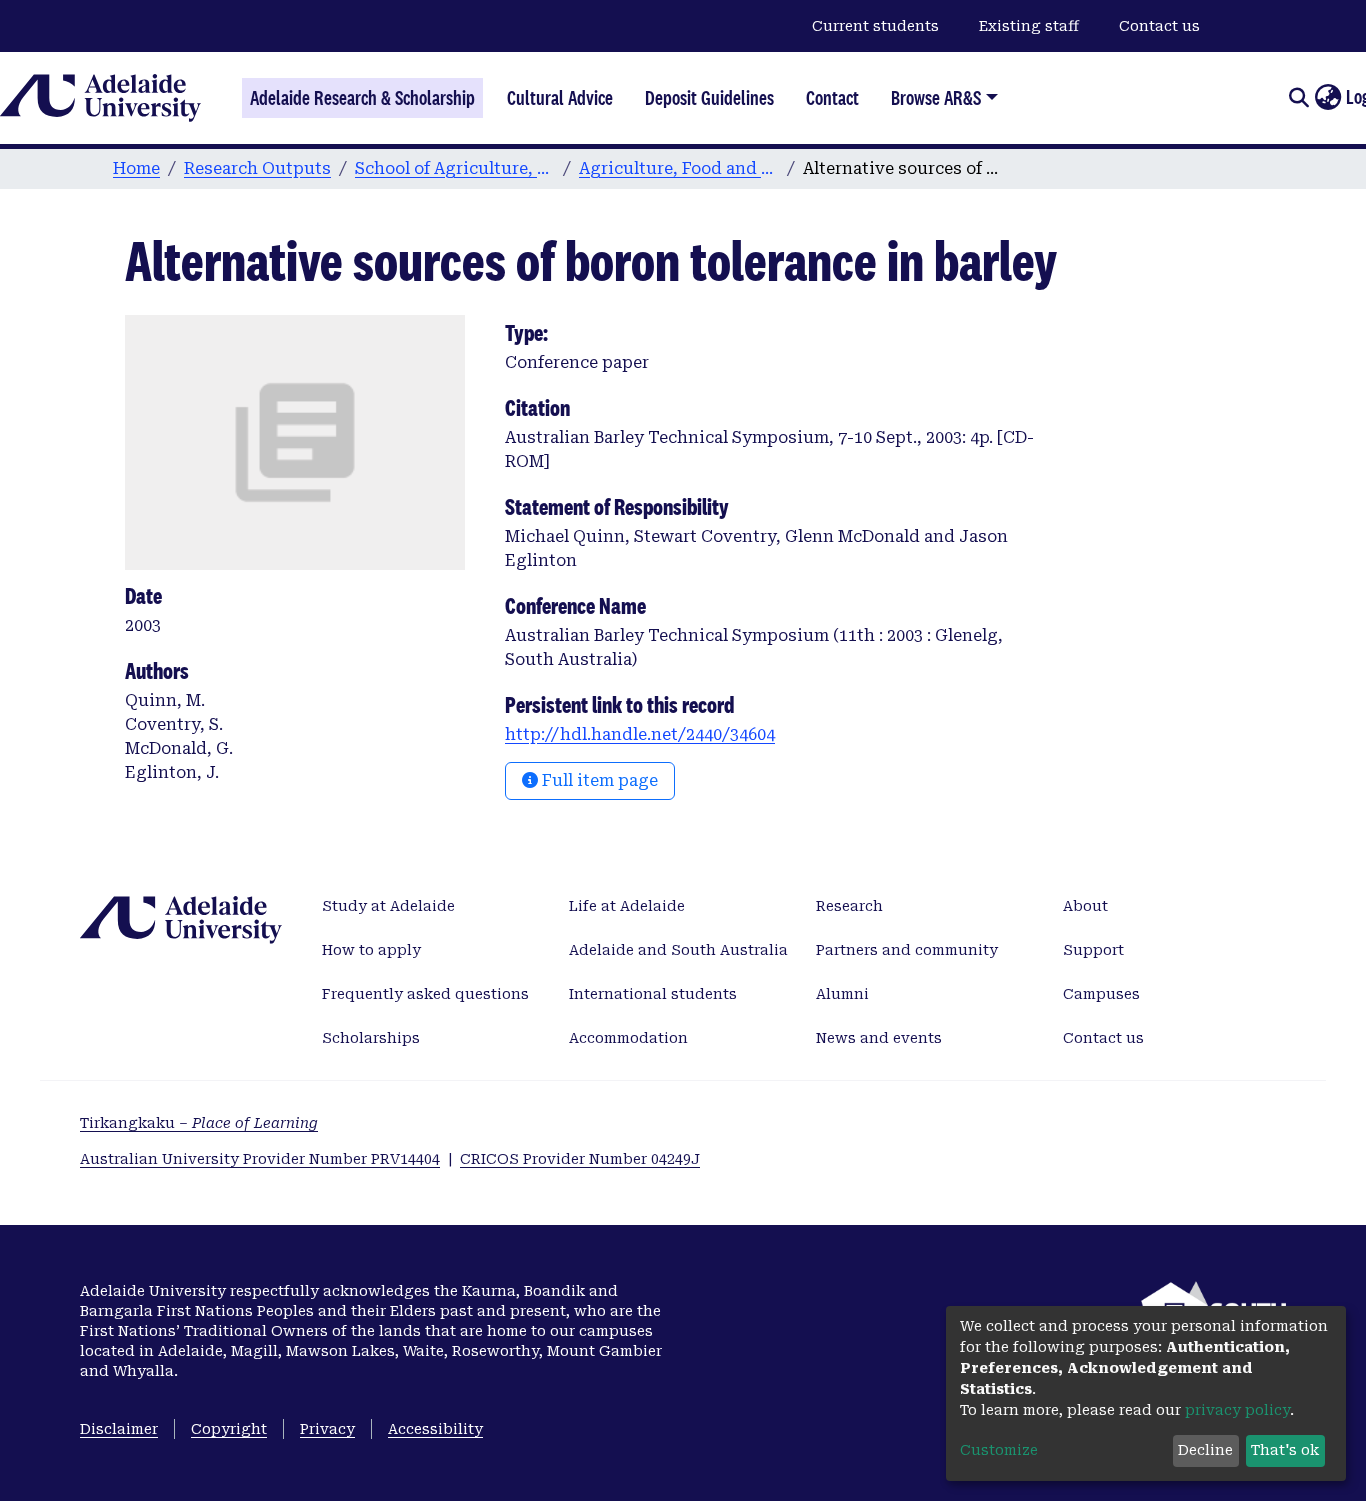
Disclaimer (119, 1429)
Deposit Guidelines (709, 98)
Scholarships (371, 1038)
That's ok (1285, 1450)
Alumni (842, 994)
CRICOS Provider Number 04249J (580, 1159)
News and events (879, 1038)
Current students (875, 26)
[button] (1327, 98)
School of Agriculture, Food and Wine (455, 168)
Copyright (229, 1429)
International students (653, 994)
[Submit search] (1298, 98)
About (1085, 906)
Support (1093, 950)
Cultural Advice (560, 98)
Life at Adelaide (627, 906)
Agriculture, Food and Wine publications (679, 168)
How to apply (371, 950)
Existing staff (1029, 26)
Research (849, 906)
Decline (1205, 1450)
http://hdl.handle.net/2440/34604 (640, 734)
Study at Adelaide (388, 906)
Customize (999, 1450)
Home (136, 168)
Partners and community (907, 950)
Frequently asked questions (425, 994)
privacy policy (1237, 1410)
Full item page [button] (598, 780)
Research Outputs (257, 168)
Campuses (1101, 994)
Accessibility (435, 1429)
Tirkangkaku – (199, 1123)
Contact (832, 98)
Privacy (327, 1429)
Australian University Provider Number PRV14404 (260, 1159)
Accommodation (628, 1038)
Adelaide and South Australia (678, 950)
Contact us (1159, 26)
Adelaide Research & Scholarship (362, 98)
